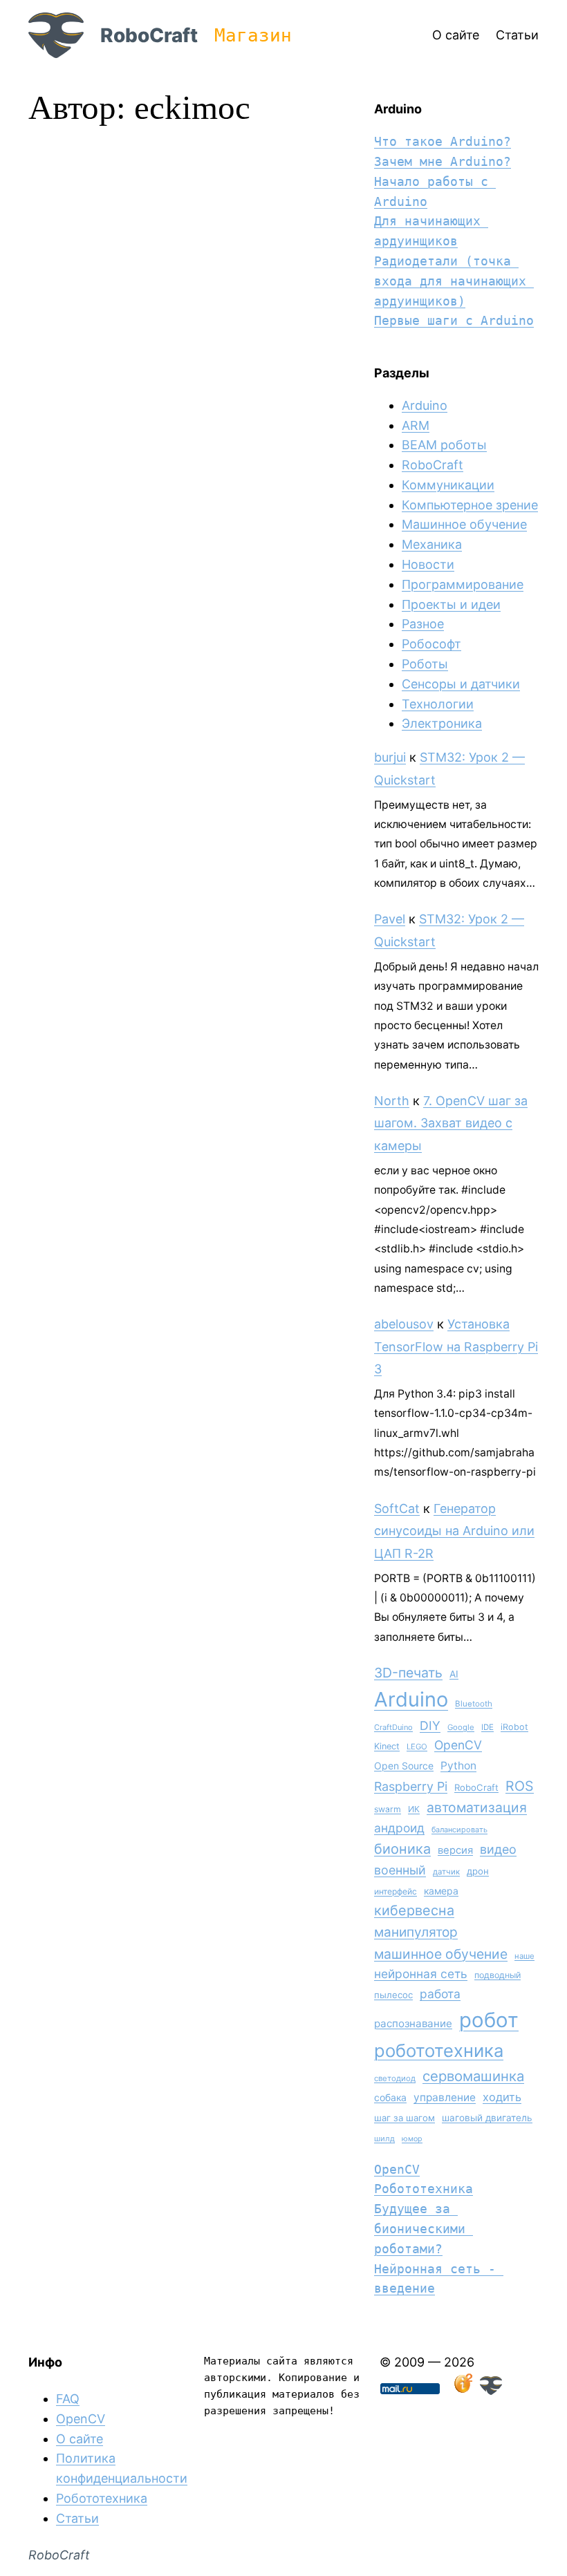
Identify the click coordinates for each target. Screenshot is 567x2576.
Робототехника (424, 2189)
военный (400, 1870)
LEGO (417, 1747)
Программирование (463, 584)
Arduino (425, 405)
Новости (428, 564)
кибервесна (414, 1910)
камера (441, 1891)
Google (461, 1727)
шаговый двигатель (487, 2118)
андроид (399, 1828)
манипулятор (416, 1932)
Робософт (431, 644)
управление (445, 2097)
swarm (388, 1809)
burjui (390, 757)
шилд (384, 2138)
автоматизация (477, 1807)
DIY (430, 1726)
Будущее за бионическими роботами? (424, 2229)
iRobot (514, 1727)
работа (440, 1994)
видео (498, 1849)
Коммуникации (448, 485)
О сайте (80, 2439)
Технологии (438, 704)
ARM (416, 425)
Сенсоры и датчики (461, 684)
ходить (502, 2097)
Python (458, 1766)
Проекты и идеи (451, 604)
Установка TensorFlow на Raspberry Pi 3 (456, 1346)
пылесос (393, 1995)
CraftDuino (393, 1727)
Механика (432, 544)
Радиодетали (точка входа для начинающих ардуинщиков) (454, 281)
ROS (520, 1786)
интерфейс (396, 1891)
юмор (412, 2139)
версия (455, 1850)
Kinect (387, 1746)
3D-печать (408, 1673)
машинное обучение (441, 1954)
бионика (402, 1849)
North (392, 1101)
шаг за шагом (405, 2118)
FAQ (68, 2399)
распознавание (413, 2023)
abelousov (404, 1324)
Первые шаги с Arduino (454, 320)
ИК (414, 1809)
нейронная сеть (421, 1974)
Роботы (425, 664)
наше (524, 1956)
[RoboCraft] (491, 2390)
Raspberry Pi (411, 1786)
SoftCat (397, 1508)
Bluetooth (474, 1704)
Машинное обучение (464, 524)
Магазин (253, 35)
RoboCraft (149, 35)
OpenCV (458, 1745)
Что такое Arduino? (443, 141)
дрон (478, 1871)
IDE (487, 1727)
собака (390, 2097)
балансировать (459, 1830)
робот (489, 2020)
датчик (446, 1872)
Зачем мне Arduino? (443, 161)
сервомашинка (473, 2076)
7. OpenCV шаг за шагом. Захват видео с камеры (451, 1123)
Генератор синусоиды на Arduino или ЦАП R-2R (454, 1531)
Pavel (390, 919)
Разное (423, 624)
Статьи (77, 2518)
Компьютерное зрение (470, 505)
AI (454, 1674)
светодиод (395, 2078)
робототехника (439, 2050)
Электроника (442, 723)
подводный (498, 1975)
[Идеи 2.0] (462, 2390)
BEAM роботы (444, 445)
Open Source (404, 1766)
